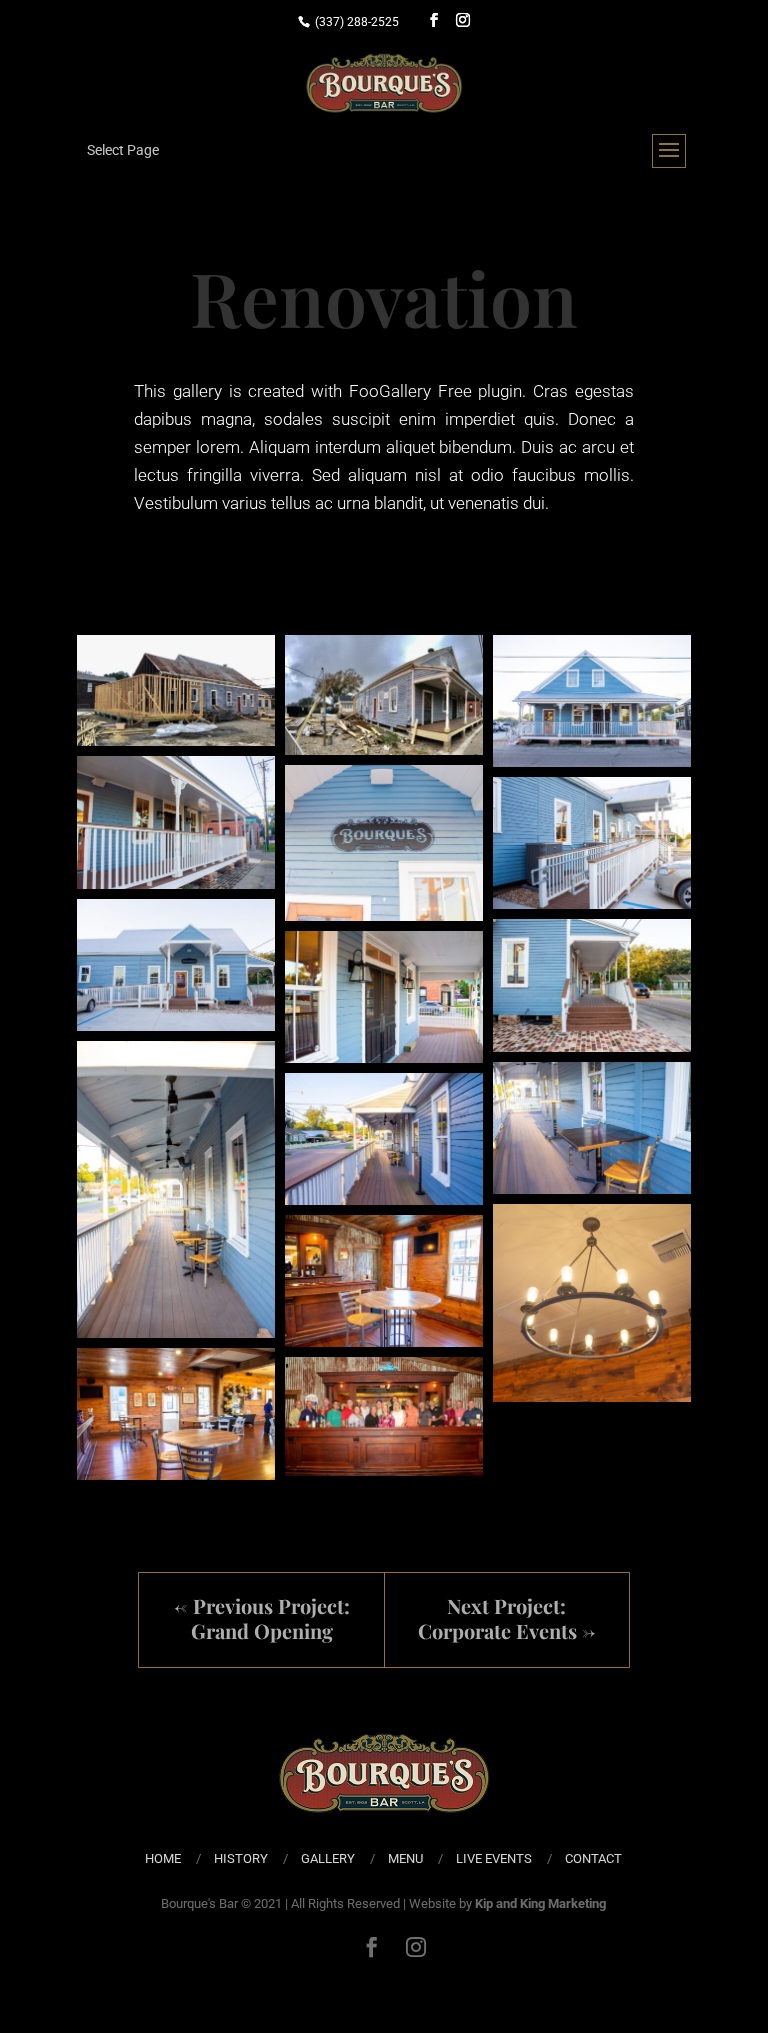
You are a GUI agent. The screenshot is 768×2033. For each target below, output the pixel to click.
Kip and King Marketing (540, 1903)
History (241, 1858)
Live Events (494, 1858)
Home (163, 1858)
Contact (593, 1858)
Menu (405, 1858)
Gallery (328, 1858)
